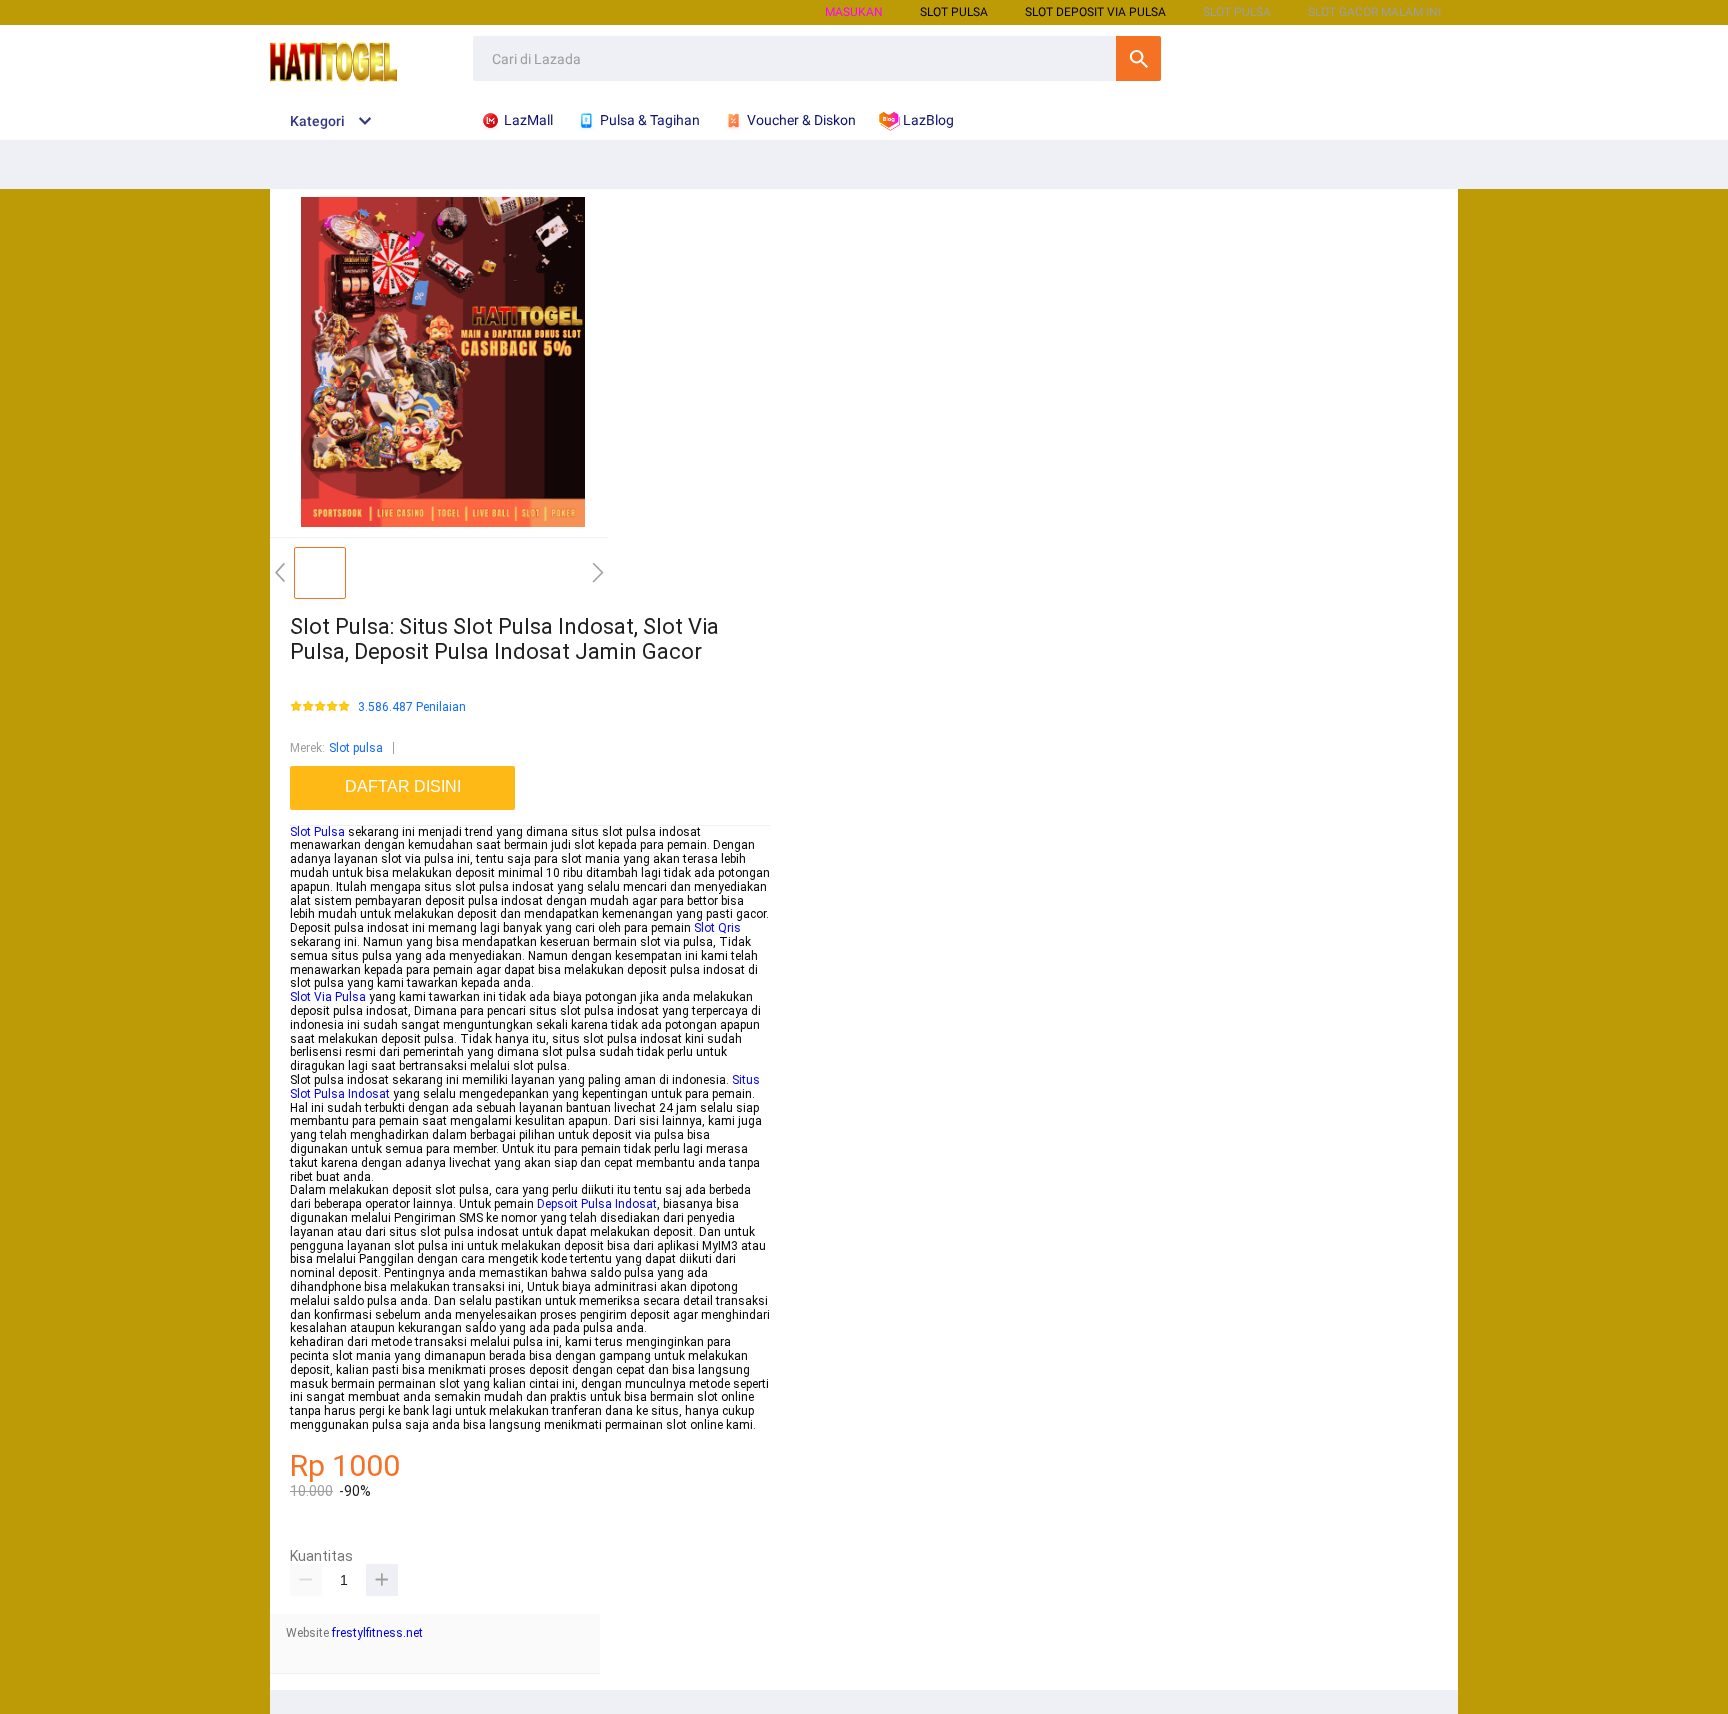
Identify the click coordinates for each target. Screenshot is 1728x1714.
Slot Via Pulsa (328, 997)
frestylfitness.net (377, 1633)
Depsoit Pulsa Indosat (597, 1204)
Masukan (854, 12)
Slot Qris (717, 928)
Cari (1138, 58)
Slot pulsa (356, 748)
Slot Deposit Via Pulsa (1095, 12)
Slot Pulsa (317, 832)
